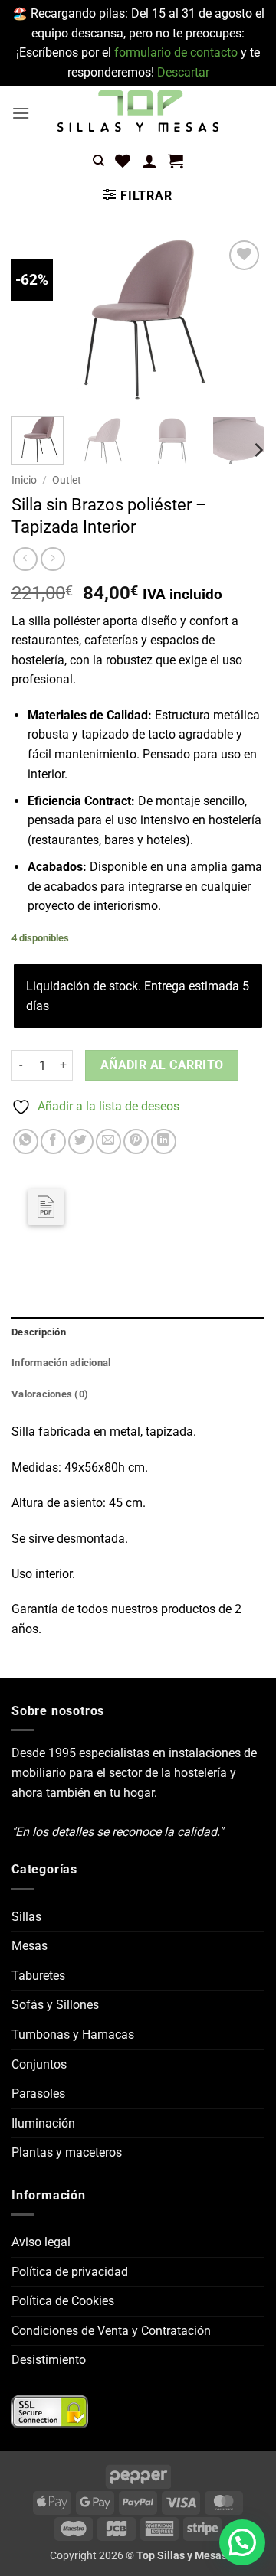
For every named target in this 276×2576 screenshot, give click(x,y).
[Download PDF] (46, 1207)
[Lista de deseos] (123, 161)
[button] (21, 113)
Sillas (26, 1917)
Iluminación (43, 2123)
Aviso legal (41, 2242)
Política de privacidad (70, 2272)
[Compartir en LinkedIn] (164, 1141)
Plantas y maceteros (67, 2152)
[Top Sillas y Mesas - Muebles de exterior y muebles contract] (138, 112)
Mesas (30, 1946)
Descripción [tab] (39, 1332)
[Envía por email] (108, 1141)
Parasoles (38, 2093)
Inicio (24, 480)
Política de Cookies (63, 2301)
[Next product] (25, 559)
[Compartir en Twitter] (81, 1141)
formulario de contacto (176, 52)
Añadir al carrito (162, 1065)
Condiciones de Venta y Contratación (111, 2331)
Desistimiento (49, 2360)
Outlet (67, 480)
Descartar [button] (183, 72)
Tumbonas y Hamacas (73, 2035)
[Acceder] (149, 161)
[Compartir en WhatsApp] (26, 1141)
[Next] (240, 321)
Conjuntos (39, 2064)
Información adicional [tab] (61, 1363)
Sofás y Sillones (55, 2005)
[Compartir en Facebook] (53, 1141)
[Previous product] (53, 559)
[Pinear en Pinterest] (136, 1141)
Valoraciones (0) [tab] (50, 1394)
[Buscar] (99, 161)
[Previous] (36, 321)
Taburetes (38, 1976)
